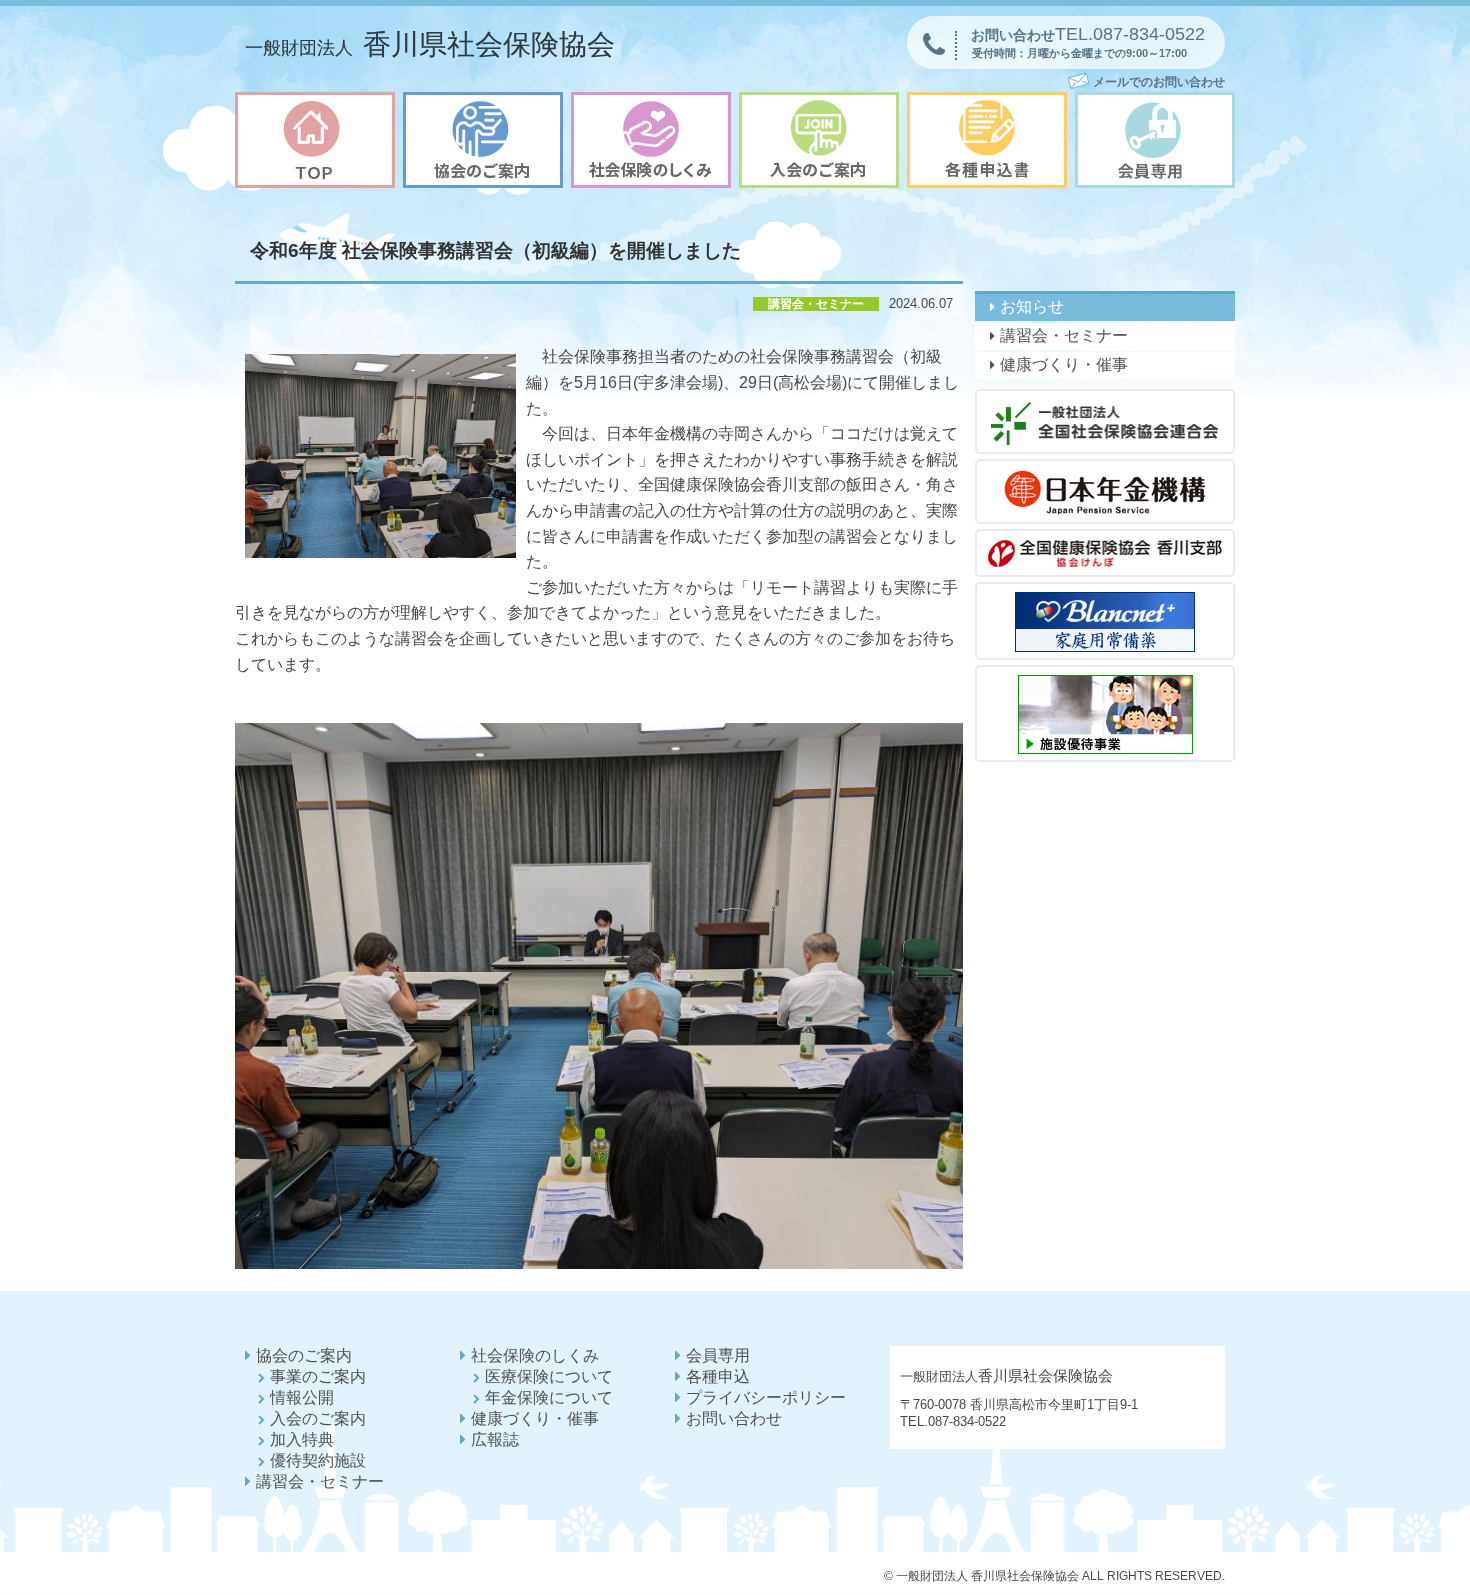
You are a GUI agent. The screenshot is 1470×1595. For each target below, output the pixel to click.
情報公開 (302, 1397)
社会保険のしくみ (535, 1355)
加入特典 (302, 1439)
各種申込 (718, 1376)
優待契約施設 (318, 1460)
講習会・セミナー (1064, 335)
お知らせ (1032, 306)
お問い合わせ (734, 1418)
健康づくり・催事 (1064, 364)
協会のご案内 (304, 1355)
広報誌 (495, 1439)
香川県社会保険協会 (430, 44)
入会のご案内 (318, 1418)
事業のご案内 (318, 1376)
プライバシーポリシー (766, 1397)
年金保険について (549, 1397)
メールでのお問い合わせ (1159, 82)
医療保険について (549, 1376)
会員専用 (718, 1355)
